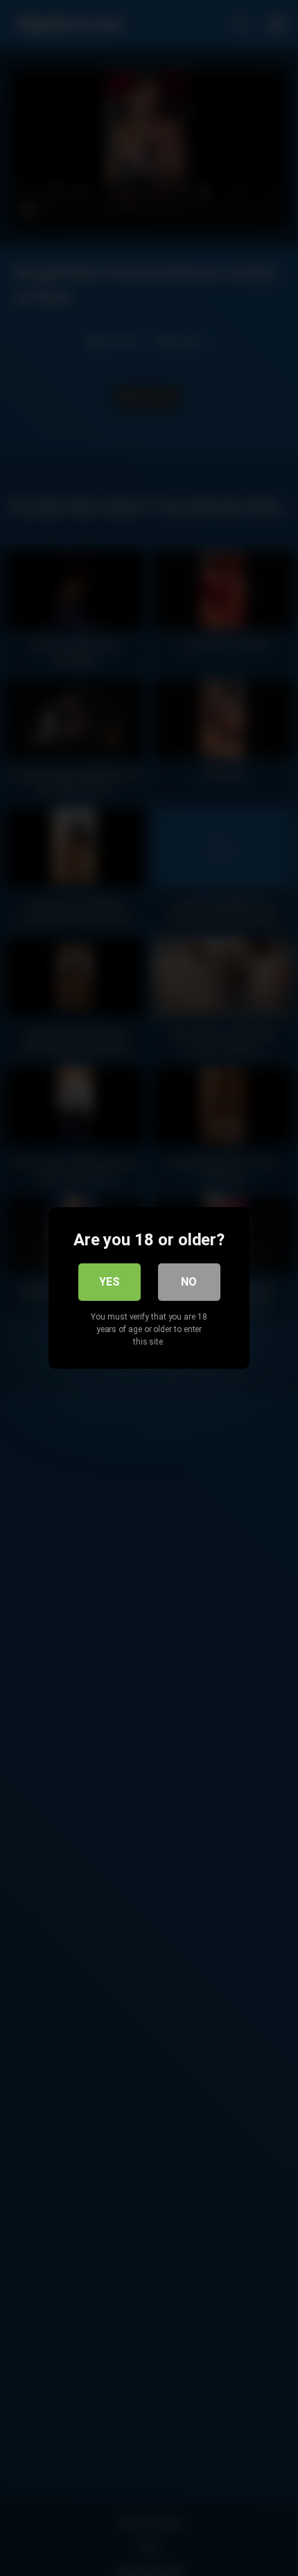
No (189, 1282)
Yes (109, 1282)
